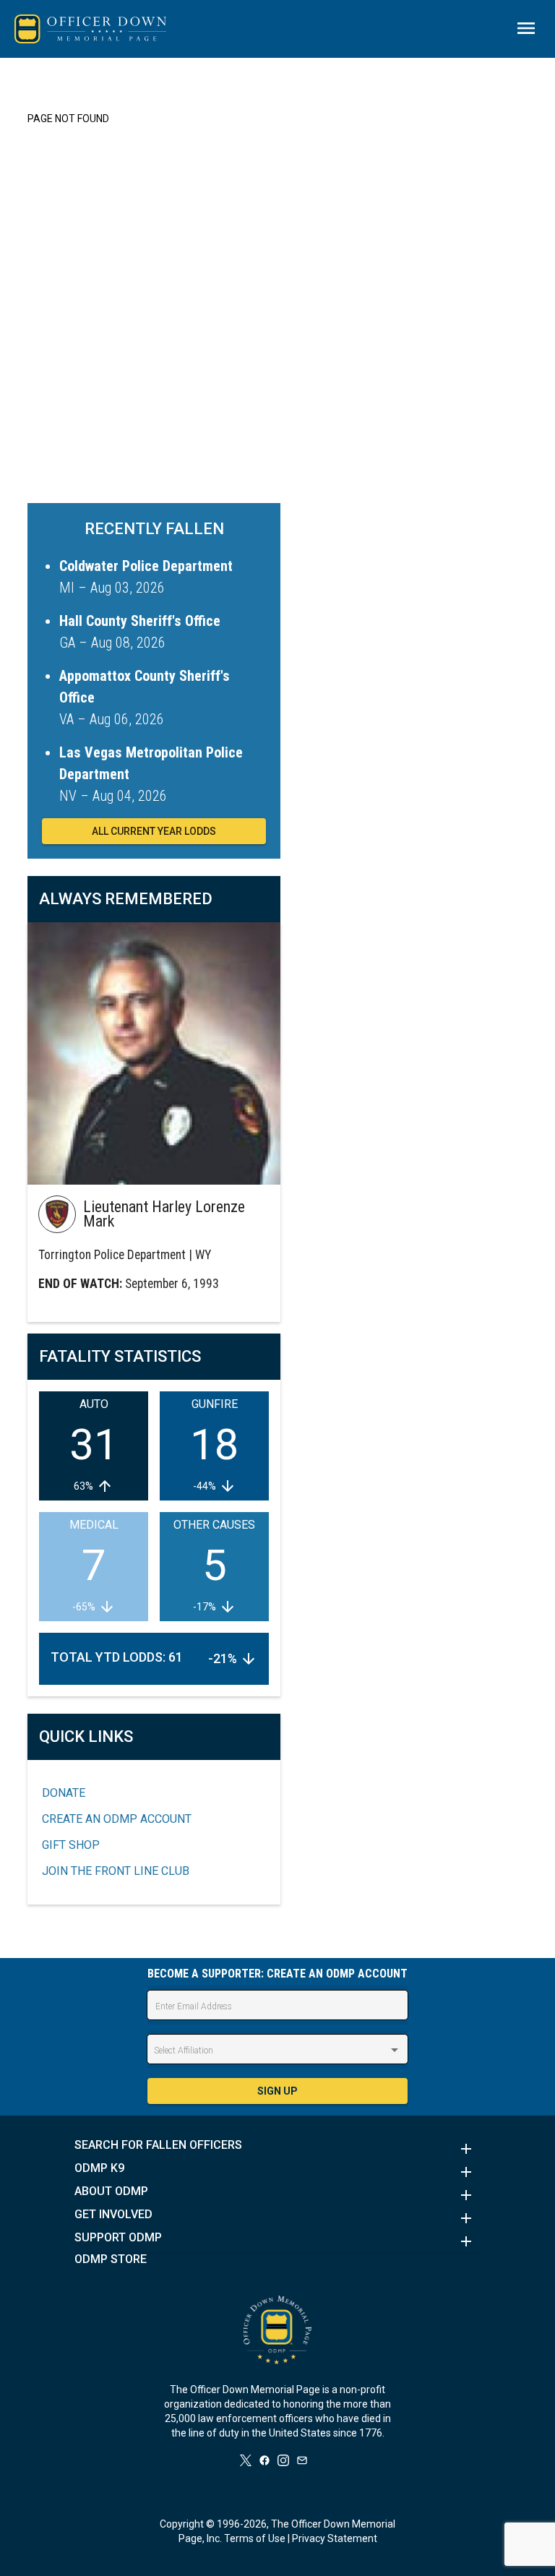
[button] (277, 2149)
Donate (64, 1793)
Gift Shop (71, 1845)
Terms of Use (255, 2538)
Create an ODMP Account (117, 1819)
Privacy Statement (335, 2538)
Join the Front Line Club (116, 1871)
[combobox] (277, 2051)
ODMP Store (111, 2259)
